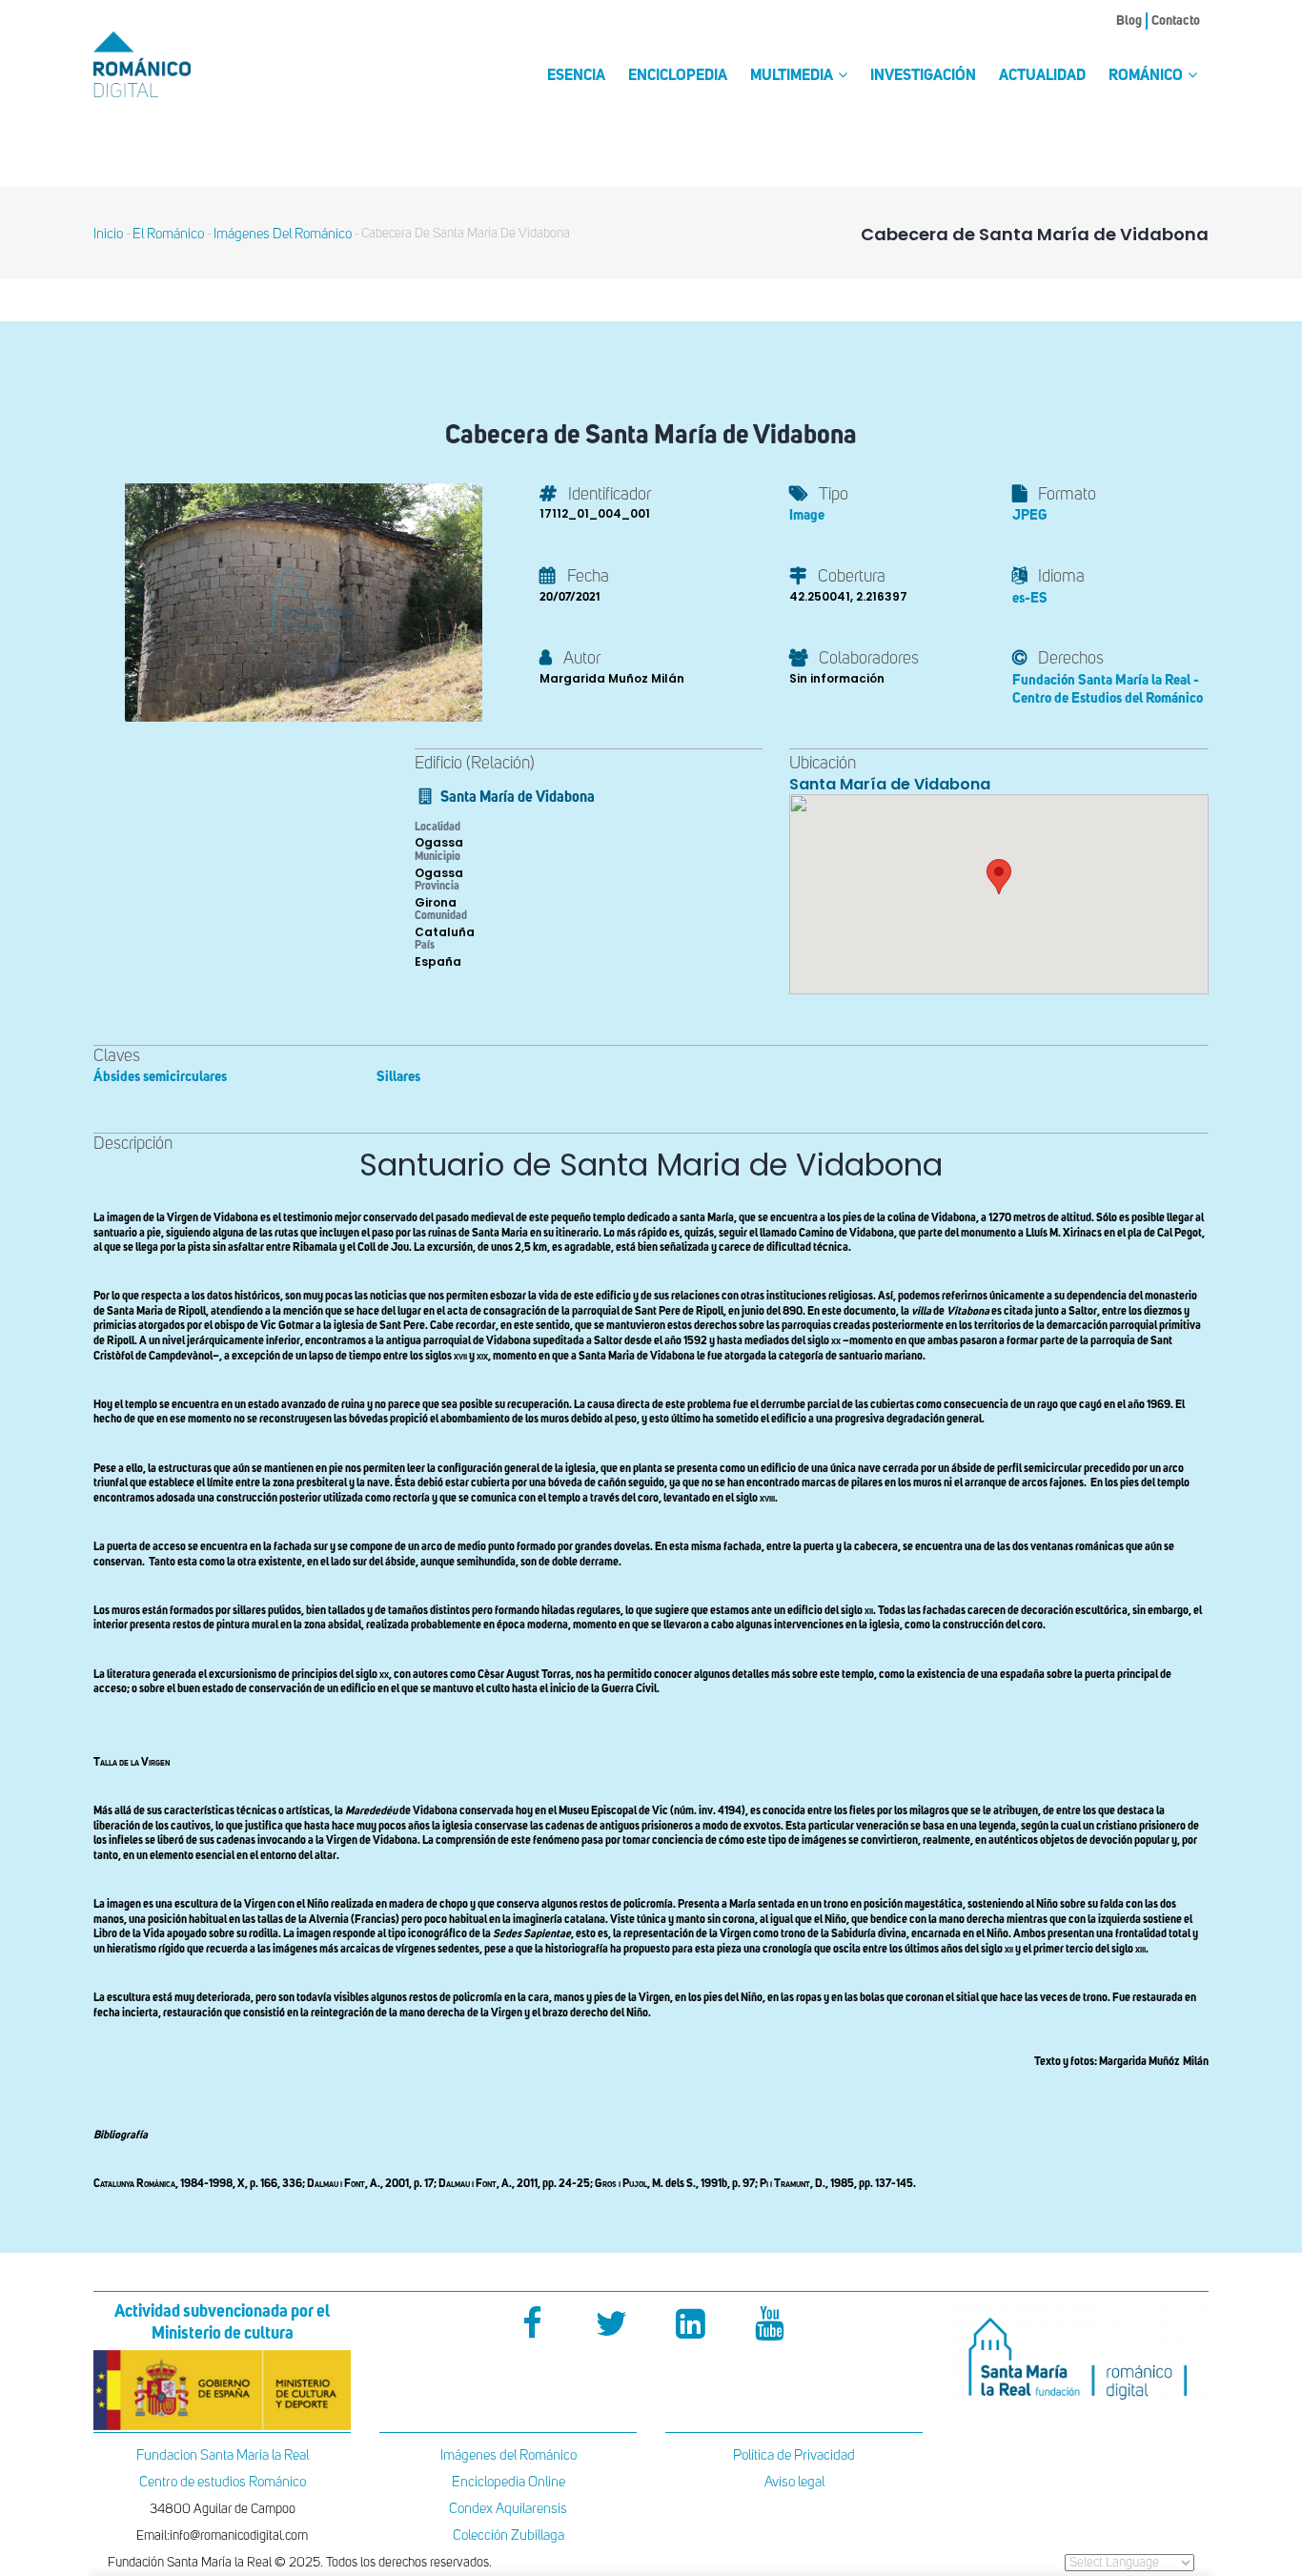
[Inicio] (174, 64)
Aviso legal (794, 2482)
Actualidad (1042, 76)
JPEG (1029, 515)
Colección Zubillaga (509, 2535)
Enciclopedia (678, 76)
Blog (1129, 21)
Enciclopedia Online (509, 2482)
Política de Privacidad (794, 2455)
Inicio (108, 234)
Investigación (923, 76)
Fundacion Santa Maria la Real (223, 2455)
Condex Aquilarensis (508, 2509)
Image (807, 515)
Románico (1147, 76)
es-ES (1030, 598)
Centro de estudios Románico (223, 2482)
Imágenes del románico (283, 234)
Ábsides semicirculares (160, 1077)
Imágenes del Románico (509, 2455)
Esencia (576, 76)
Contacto (1176, 21)
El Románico (168, 234)
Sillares (398, 1077)
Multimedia (793, 76)
